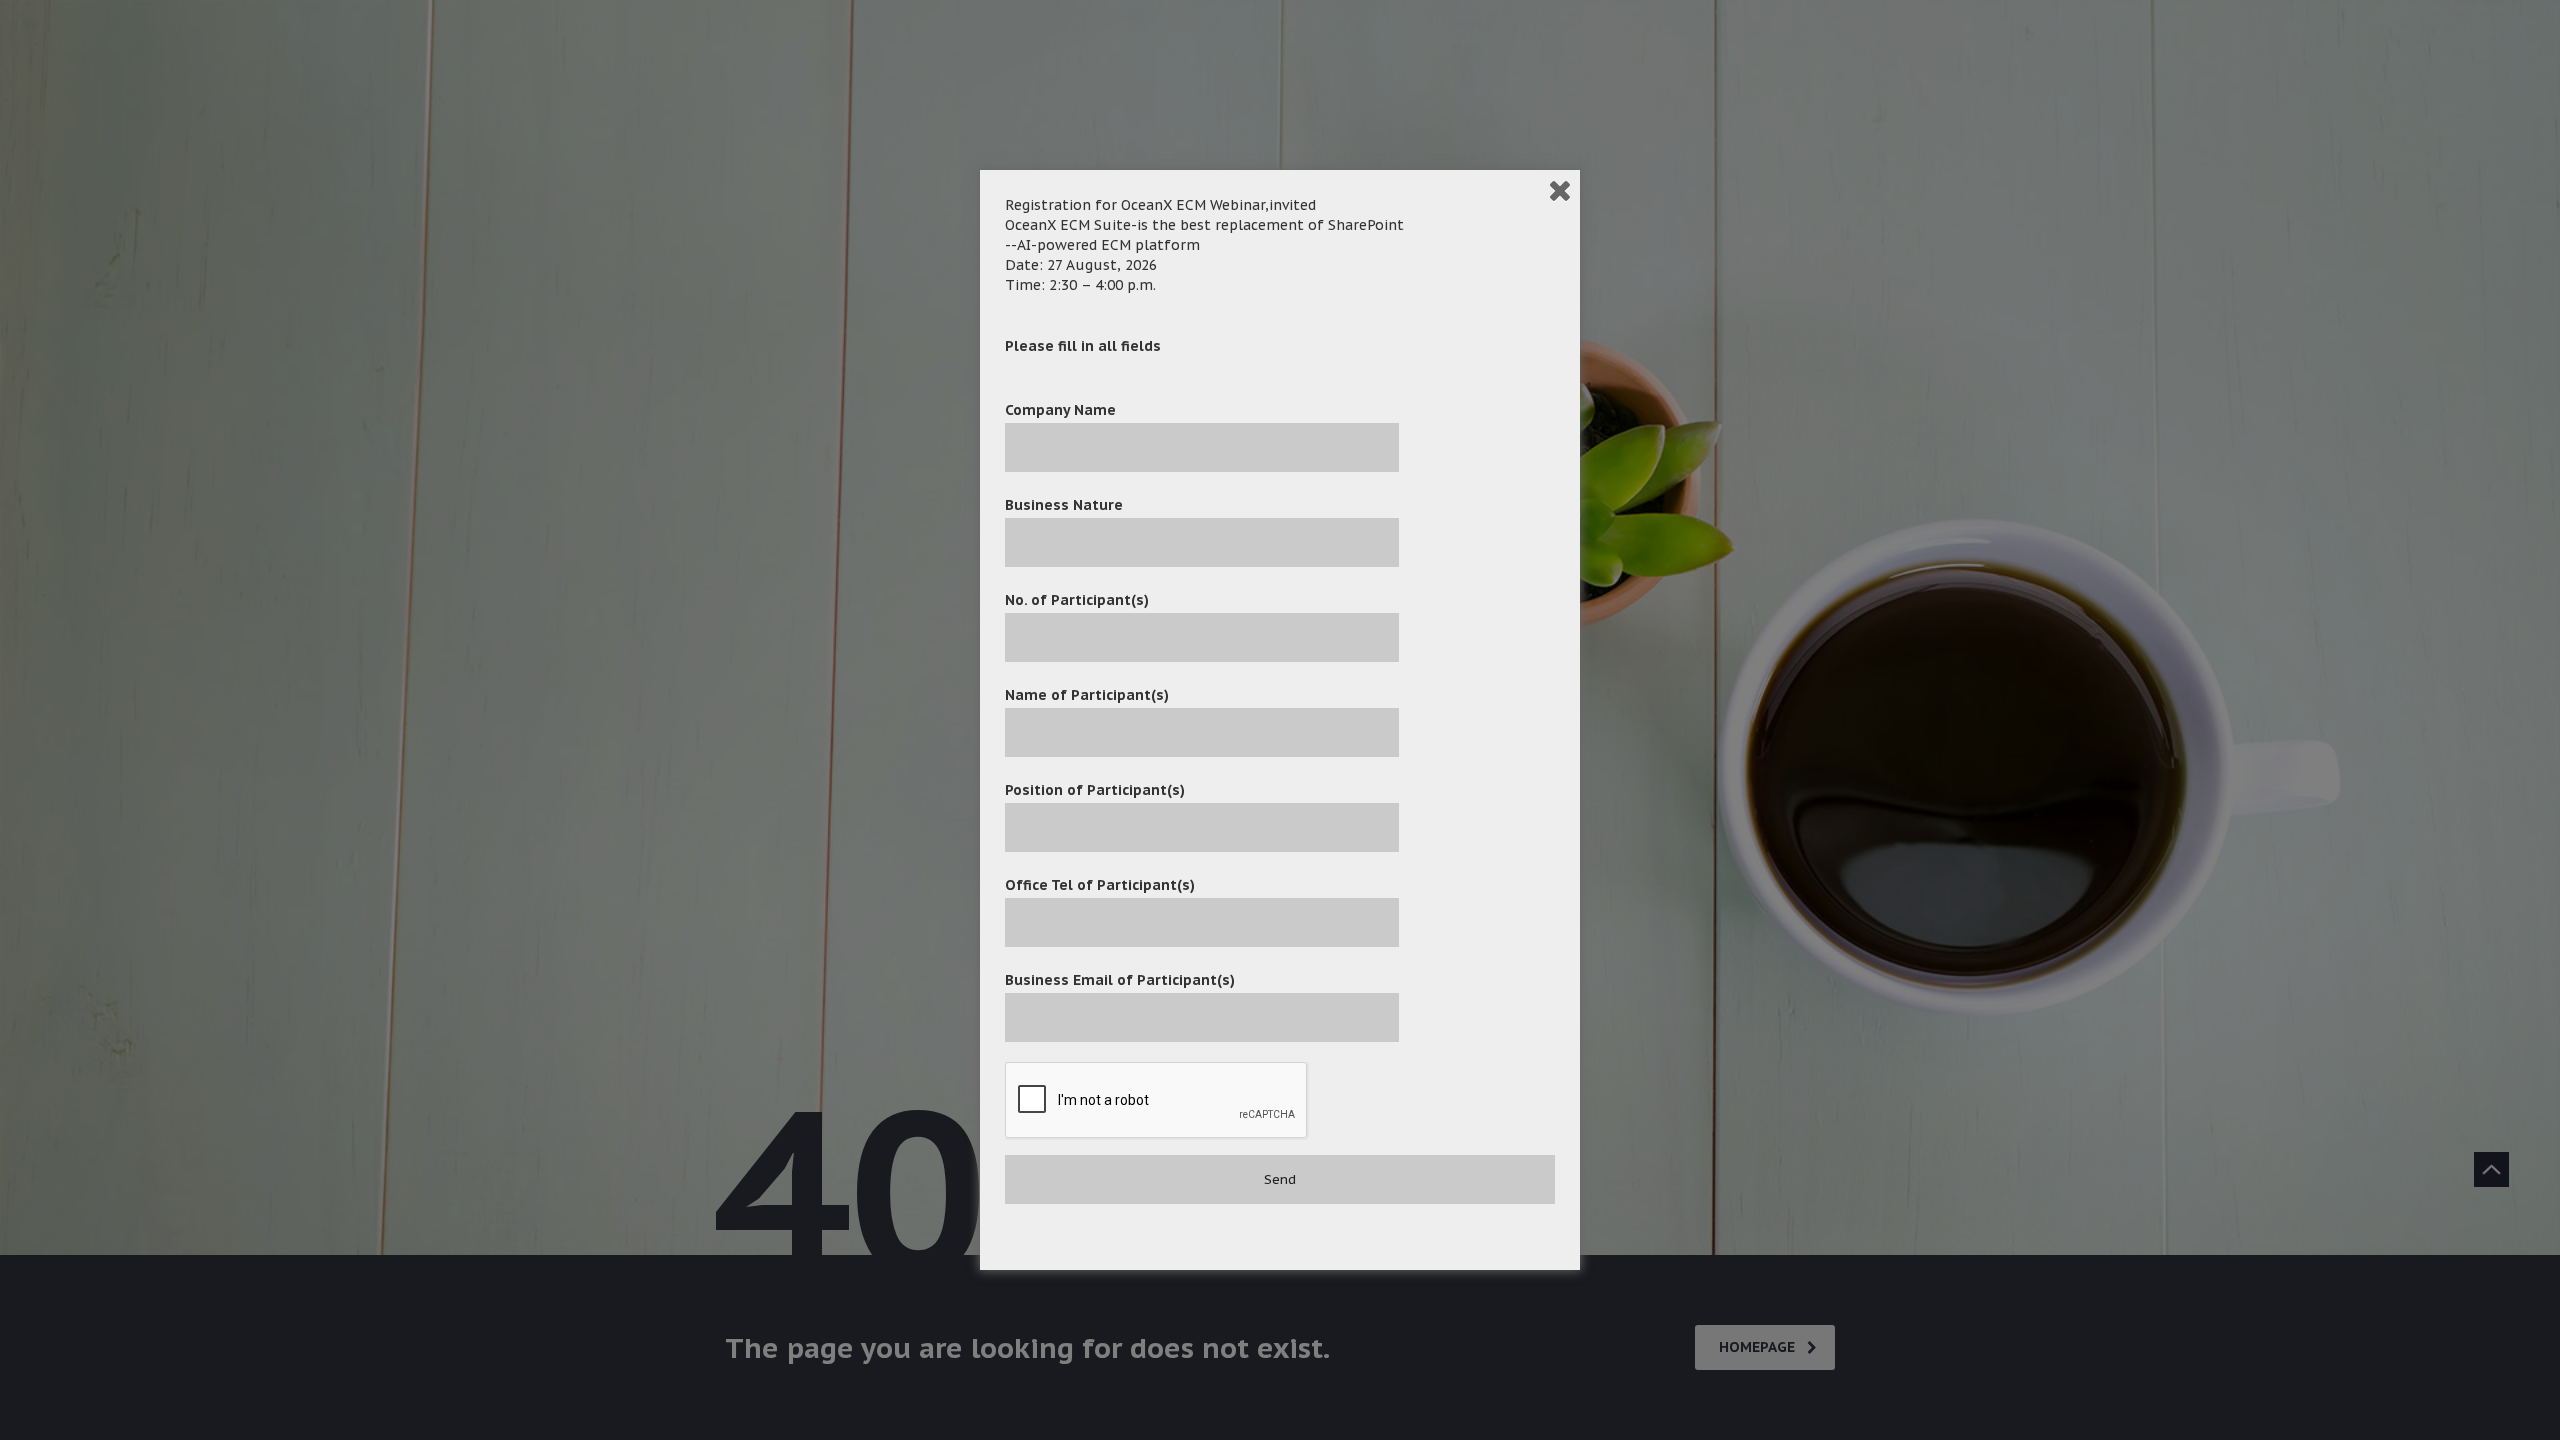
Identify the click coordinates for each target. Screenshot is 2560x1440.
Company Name (1060, 410)
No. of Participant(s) (1077, 600)
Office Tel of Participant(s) (1100, 885)
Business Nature (1064, 505)
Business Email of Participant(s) (1120, 980)
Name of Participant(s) (1087, 695)
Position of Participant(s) (1095, 790)
